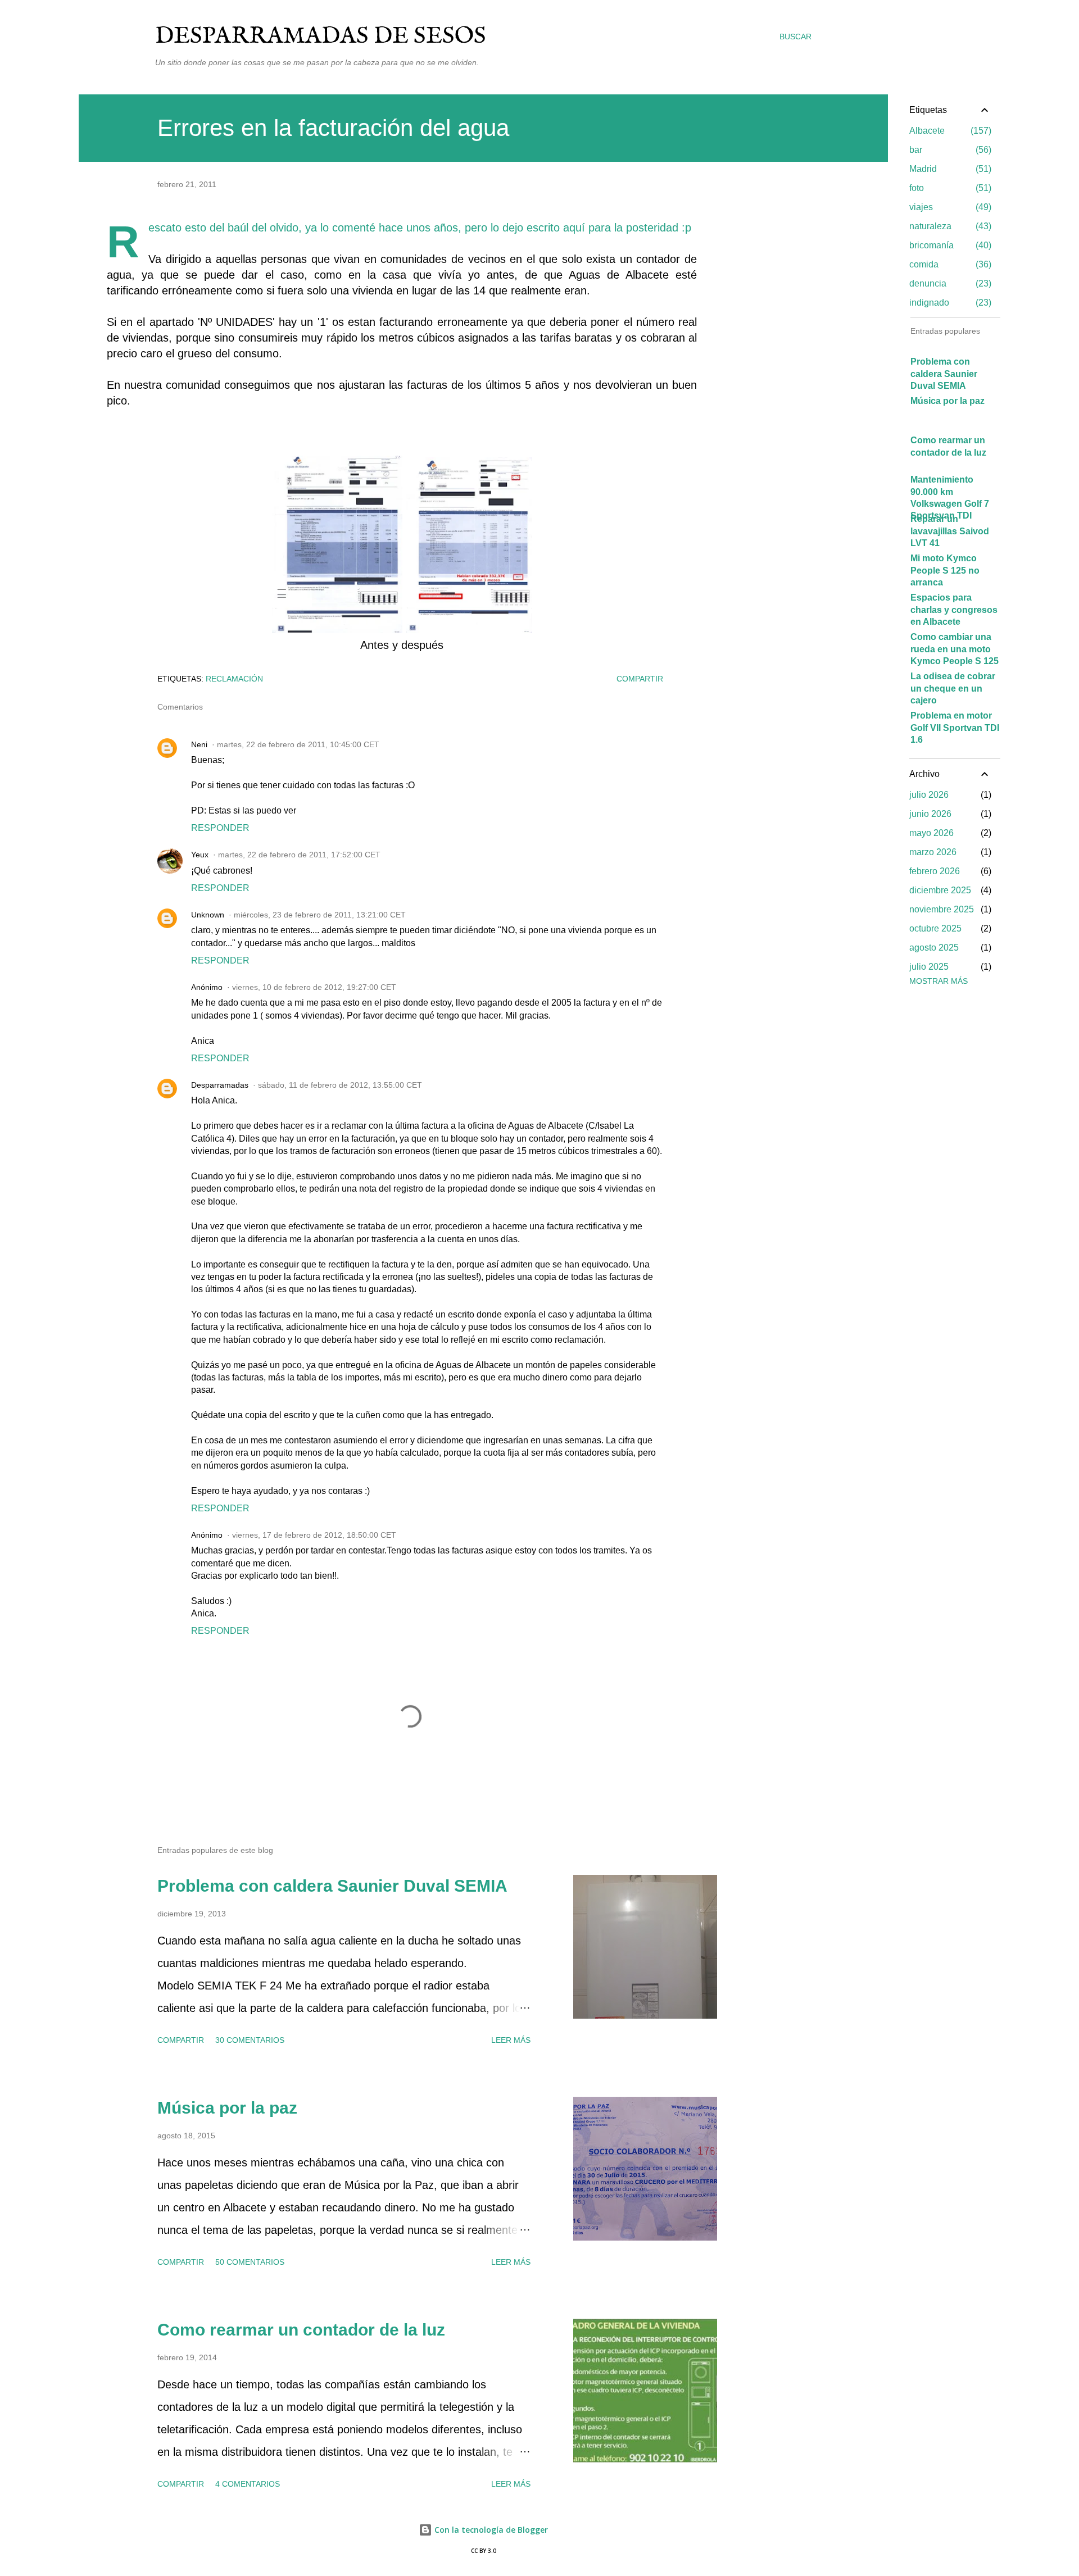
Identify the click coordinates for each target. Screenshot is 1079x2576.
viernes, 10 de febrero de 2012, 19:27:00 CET (314, 987)
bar (949, 150)
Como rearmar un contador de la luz (301, 2330)
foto (949, 188)
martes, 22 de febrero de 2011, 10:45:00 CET (298, 744)
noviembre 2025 (942, 909)
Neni (199, 744)
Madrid (949, 169)
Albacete (949, 131)
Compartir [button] (640, 679)
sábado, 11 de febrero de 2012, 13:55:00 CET (340, 1085)
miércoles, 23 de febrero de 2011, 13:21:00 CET (320, 915)
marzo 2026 (933, 852)
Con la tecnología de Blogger (490, 2530)
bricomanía (949, 245)
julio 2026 (929, 795)
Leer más (511, 2040)
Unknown (208, 915)
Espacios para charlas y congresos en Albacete (954, 610)
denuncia (949, 283)
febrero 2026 (935, 871)
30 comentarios (250, 2040)
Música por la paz (227, 2108)
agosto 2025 (934, 948)
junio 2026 (930, 814)
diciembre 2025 (940, 890)
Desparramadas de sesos (321, 36)
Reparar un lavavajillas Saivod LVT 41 (950, 531)
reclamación (234, 679)
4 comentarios (248, 2484)
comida (949, 264)
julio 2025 (929, 967)
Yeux (200, 855)
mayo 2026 (931, 833)
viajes (949, 207)
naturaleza (949, 226)
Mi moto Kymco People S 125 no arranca (945, 570)
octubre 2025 (935, 928)
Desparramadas (220, 1085)
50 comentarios (250, 2262)
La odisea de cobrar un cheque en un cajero (953, 688)
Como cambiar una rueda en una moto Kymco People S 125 (955, 649)
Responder (220, 828)
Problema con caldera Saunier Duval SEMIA (332, 1886)
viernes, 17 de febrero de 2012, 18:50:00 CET (314, 1535)
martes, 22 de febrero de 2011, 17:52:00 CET (299, 855)
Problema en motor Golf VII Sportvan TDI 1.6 (955, 728)
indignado (949, 303)
